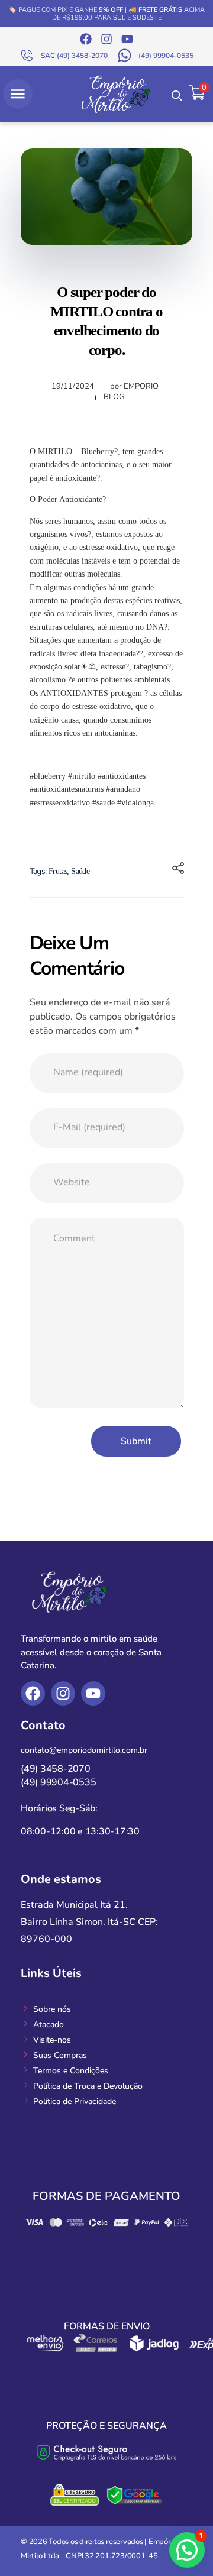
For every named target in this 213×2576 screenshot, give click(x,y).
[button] (187, 2550)
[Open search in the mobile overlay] (177, 94)
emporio (141, 386)
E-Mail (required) (89, 1127)
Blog (114, 397)
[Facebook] (86, 39)
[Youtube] (127, 39)
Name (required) (88, 1072)
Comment (74, 1238)
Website (72, 1182)
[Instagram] (106, 39)
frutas (58, 871)
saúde (80, 871)
